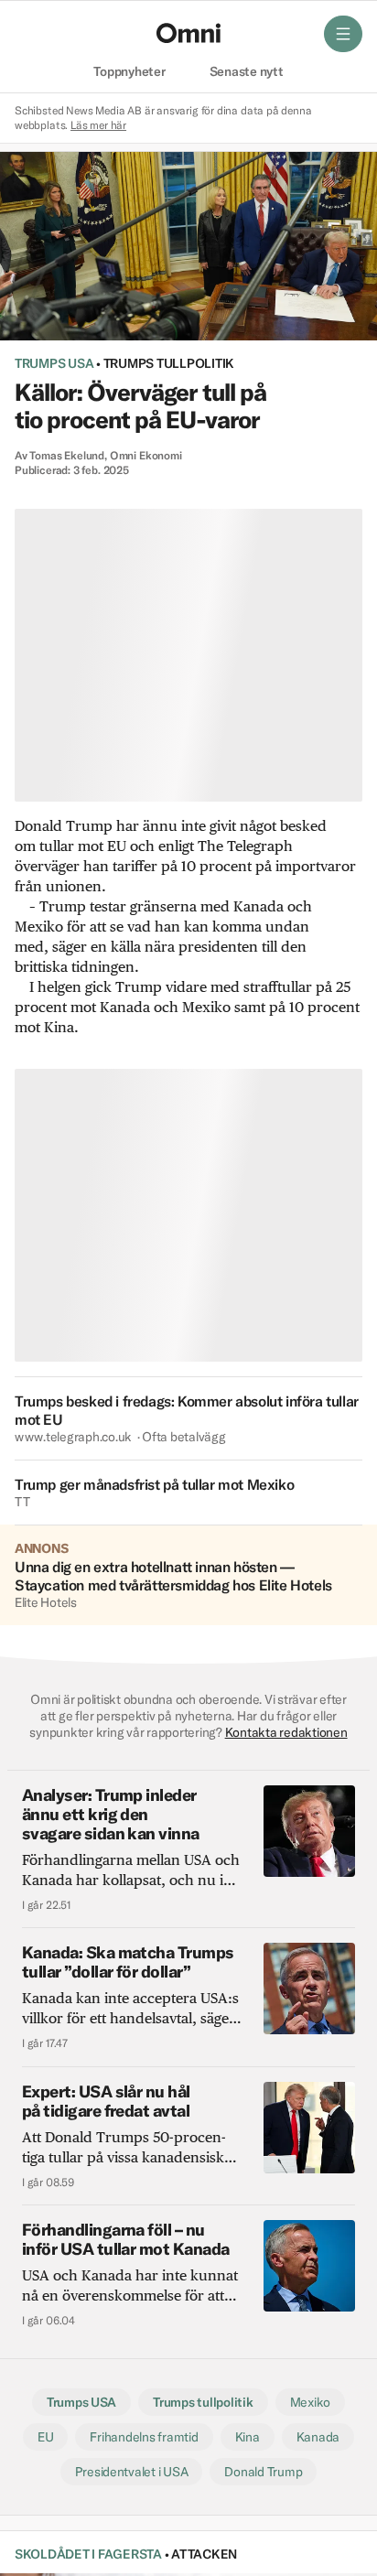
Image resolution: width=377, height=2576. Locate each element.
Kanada (318, 2437)
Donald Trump (263, 2472)
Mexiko (311, 2402)
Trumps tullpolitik (169, 363)
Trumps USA (54, 363)
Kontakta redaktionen (286, 1732)
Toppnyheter (129, 72)
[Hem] (188, 33)
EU (46, 2437)
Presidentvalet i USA (132, 2472)
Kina (248, 2437)
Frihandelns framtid (144, 2437)
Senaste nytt (247, 72)
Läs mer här (98, 125)
